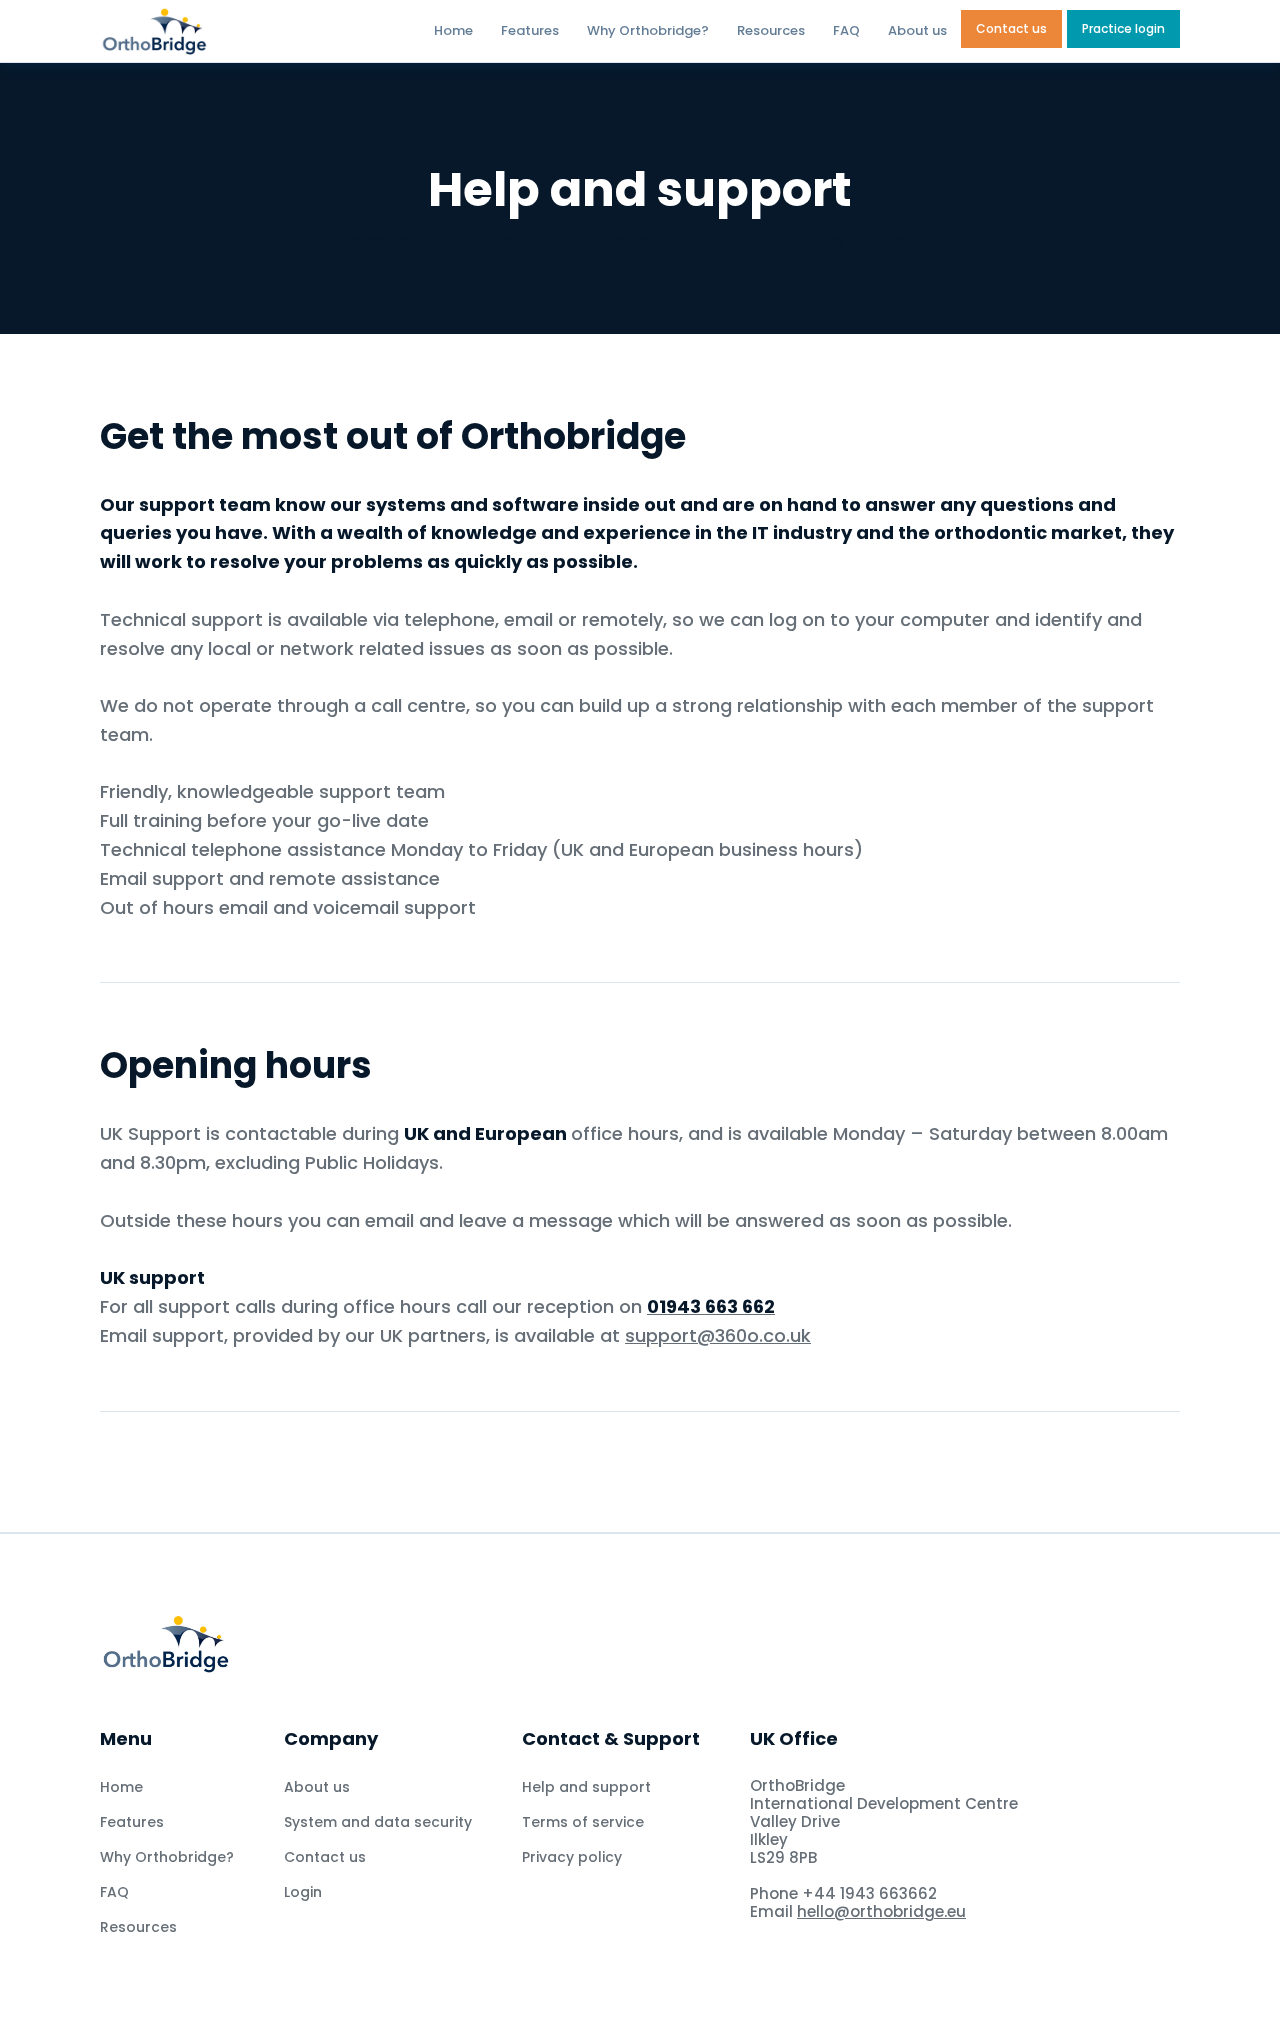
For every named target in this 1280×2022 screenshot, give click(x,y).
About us (917, 30)
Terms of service (583, 1822)
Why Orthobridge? (648, 30)
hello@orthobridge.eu (881, 1911)
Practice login (1123, 28)
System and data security (378, 1822)
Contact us (1011, 28)
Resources (771, 30)
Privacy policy (572, 1857)
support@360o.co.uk (718, 1335)
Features (530, 30)
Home (453, 30)
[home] (207, 31)
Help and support (586, 1787)
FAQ (846, 30)
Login (303, 1892)
